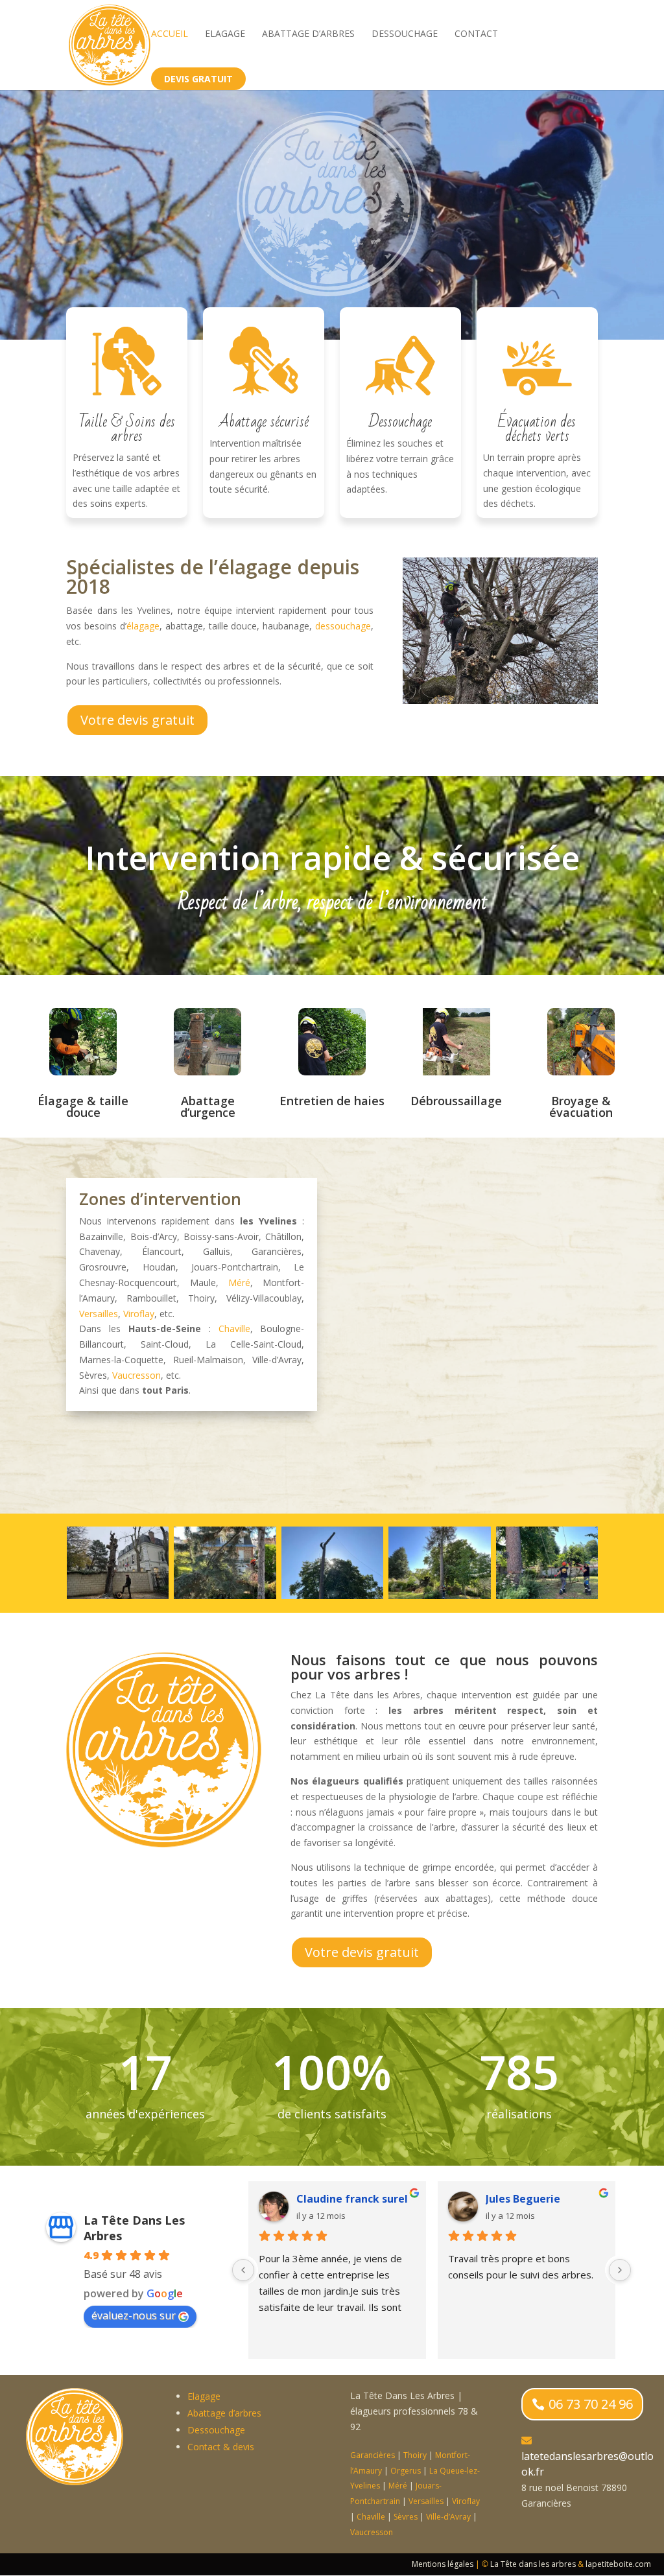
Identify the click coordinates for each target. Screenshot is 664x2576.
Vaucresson (136, 1375)
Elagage (225, 34)
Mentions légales (443, 2564)
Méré (239, 1282)
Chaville (234, 1329)
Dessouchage (405, 34)
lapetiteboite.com (618, 2564)
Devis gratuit (198, 79)
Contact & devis (221, 2447)
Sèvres (406, 2517)
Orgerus (406, 2471)
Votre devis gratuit (137, 720)
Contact (476, 34)
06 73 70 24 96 (591, 2404)
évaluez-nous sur (134, 2315)
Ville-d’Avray (448, 2517)
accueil (170, 34)
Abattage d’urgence (208, 1107)
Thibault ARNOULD (346, 2199)
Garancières (373, 2455)
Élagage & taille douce (83, 1107)
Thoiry (415, 2455)
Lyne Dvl (507, 2199)
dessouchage (343, 626)
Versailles (99, 1314)
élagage (143, 626)
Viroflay (139, 1314)
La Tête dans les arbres (533, 2564)
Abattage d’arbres (308, 34)
